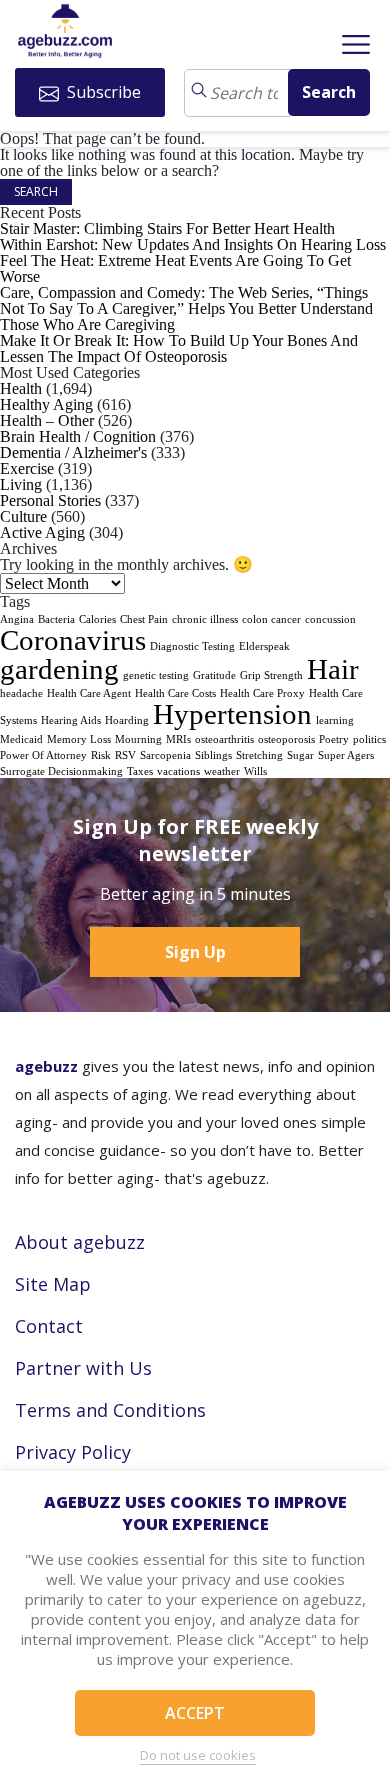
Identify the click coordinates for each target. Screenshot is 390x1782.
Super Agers (346, 755)
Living (21, 484)
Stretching (259, 755)
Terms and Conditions (110, 1410)
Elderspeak (264, 646)
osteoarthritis (224, 739)
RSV (125, 755)
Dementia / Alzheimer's (73, 452)
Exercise (27, 468)
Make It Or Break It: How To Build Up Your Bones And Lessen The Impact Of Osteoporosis (179, 348)
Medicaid (21, 739)
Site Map (53, 1284)
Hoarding (127, 720)
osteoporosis (286, 739)
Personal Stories (50, 500)
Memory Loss (79, 739)
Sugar (300, 755)
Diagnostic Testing (192, 646)
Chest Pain (144, 619)
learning (335, 720)
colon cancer (271, 619)
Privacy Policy (73, 1452)
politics (369, 739)
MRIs (178, 739)
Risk (101, 755)
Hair (333, 669)
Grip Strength (271, 675)
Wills (255, 771)
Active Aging (42, 532)
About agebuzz (80, 1242)
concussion (330, 619)
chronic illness (205, 619)
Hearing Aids (71, 720)
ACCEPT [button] (195, 1713)
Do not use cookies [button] (198, 1755)
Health (21, 388)
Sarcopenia (165, 755)
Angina (17, 619)
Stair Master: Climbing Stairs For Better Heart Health (167, 228)
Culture (23, 516)
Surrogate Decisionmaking (61, 771)
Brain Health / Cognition (78, 436)
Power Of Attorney (43, 755)
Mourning (138, 739)
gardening (59, 669)
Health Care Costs (175, 693)
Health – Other (47, 420)
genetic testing (156, 675)
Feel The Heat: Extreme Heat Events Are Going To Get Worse (175, 268)
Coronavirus (73, 640)
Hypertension (232, 714)
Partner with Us (83, 1368)
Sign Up (195, 952)
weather (222, 771)
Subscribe (102, 92)
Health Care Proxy (262, 693)
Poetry (334, 739)
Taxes (140, 771)
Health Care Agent (89, 693)
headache (21, 693)
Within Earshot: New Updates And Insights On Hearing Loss (193, 244)
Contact (49, 1326)
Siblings (213, 755)
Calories (97, 619)
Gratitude (214, 675)
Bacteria (56, 619)
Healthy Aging (46, 404)
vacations (178, 771)
